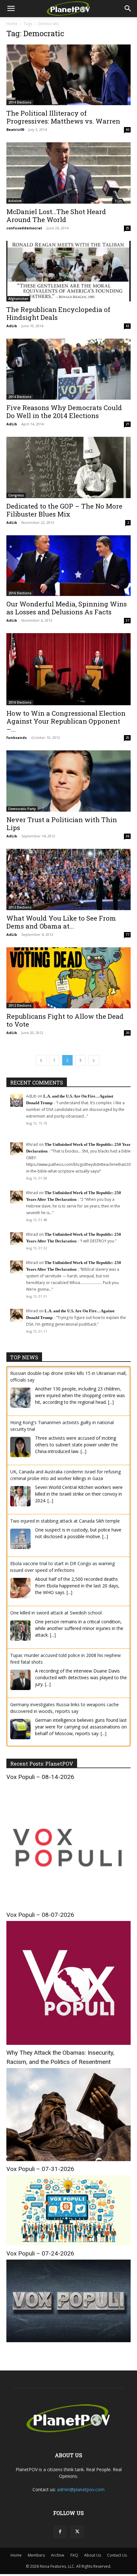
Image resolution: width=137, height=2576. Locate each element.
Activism (15, 201)
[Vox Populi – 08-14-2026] (68, 1905)
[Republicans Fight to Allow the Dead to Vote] (68, 978)
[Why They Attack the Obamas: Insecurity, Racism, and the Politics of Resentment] (68, 2159)
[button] (11, 9)
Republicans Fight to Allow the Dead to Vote (65, 1020)
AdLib (12, 326)
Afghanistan (18, 299)
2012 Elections (20, 907)
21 (127, 424)
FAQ (74, 2555)
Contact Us (117, 2555)
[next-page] (94, 1060)
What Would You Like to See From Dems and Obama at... (61, 922)
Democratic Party (22, 809)
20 (127, 1033)
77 (127, 935)
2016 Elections (20, 593)
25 (127, 228)
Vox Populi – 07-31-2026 (40, 2169)
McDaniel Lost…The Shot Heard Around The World (56, 216)
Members (36, 2555)
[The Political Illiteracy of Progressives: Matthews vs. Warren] (68, 75)
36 (127, 836)
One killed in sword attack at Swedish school (56, 1613)
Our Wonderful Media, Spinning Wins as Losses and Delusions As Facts (67, 608)
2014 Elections (20, 102)
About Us (93, 2555)
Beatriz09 (15, 129)
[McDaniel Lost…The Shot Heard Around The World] (68, 173)
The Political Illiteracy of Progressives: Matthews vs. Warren (63, 117)
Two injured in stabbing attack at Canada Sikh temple (65, 1521)
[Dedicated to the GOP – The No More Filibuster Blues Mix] (68, 467)
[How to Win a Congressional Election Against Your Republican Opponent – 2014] (68, 669)
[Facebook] (60, 2532)
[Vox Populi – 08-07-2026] (68, 2043)
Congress (16, 495)
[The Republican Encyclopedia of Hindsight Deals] (68, 271)
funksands (17, 737)
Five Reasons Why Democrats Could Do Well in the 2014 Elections (64, 412)
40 (127, 130)
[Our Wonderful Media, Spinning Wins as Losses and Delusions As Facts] (68, 566)
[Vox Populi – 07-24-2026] (68, 2340)
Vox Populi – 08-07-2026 (40, 1915)
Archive (58, 2555)
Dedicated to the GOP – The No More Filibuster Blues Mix (64, 510)
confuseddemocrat (24, 228)
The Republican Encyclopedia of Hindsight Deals (58, 313)
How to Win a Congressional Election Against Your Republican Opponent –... (66, 721)
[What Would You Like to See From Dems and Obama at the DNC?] (68, 879)
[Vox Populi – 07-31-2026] (68, 2244)
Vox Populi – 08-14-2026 (40, 1777)
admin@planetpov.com (81, 2489)
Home (12, 24)
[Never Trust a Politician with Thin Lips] (68, 781)
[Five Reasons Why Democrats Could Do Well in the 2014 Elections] (68, 369)
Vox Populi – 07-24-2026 (40, 2253)
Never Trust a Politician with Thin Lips (62, 824)
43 (127, 326)
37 (127, 620)
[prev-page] (41, 1060)
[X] (77, 2532)
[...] (111, 1402)
